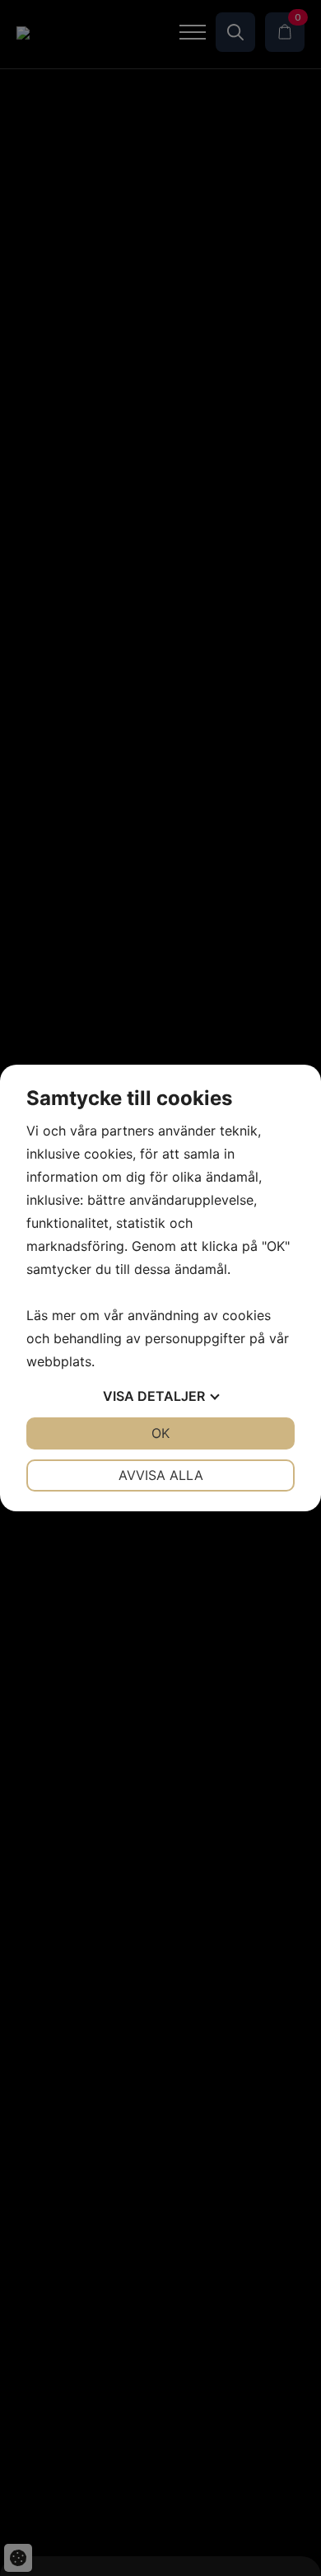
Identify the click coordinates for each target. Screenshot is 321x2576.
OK (160, 1433)
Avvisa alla (161, 1475)
